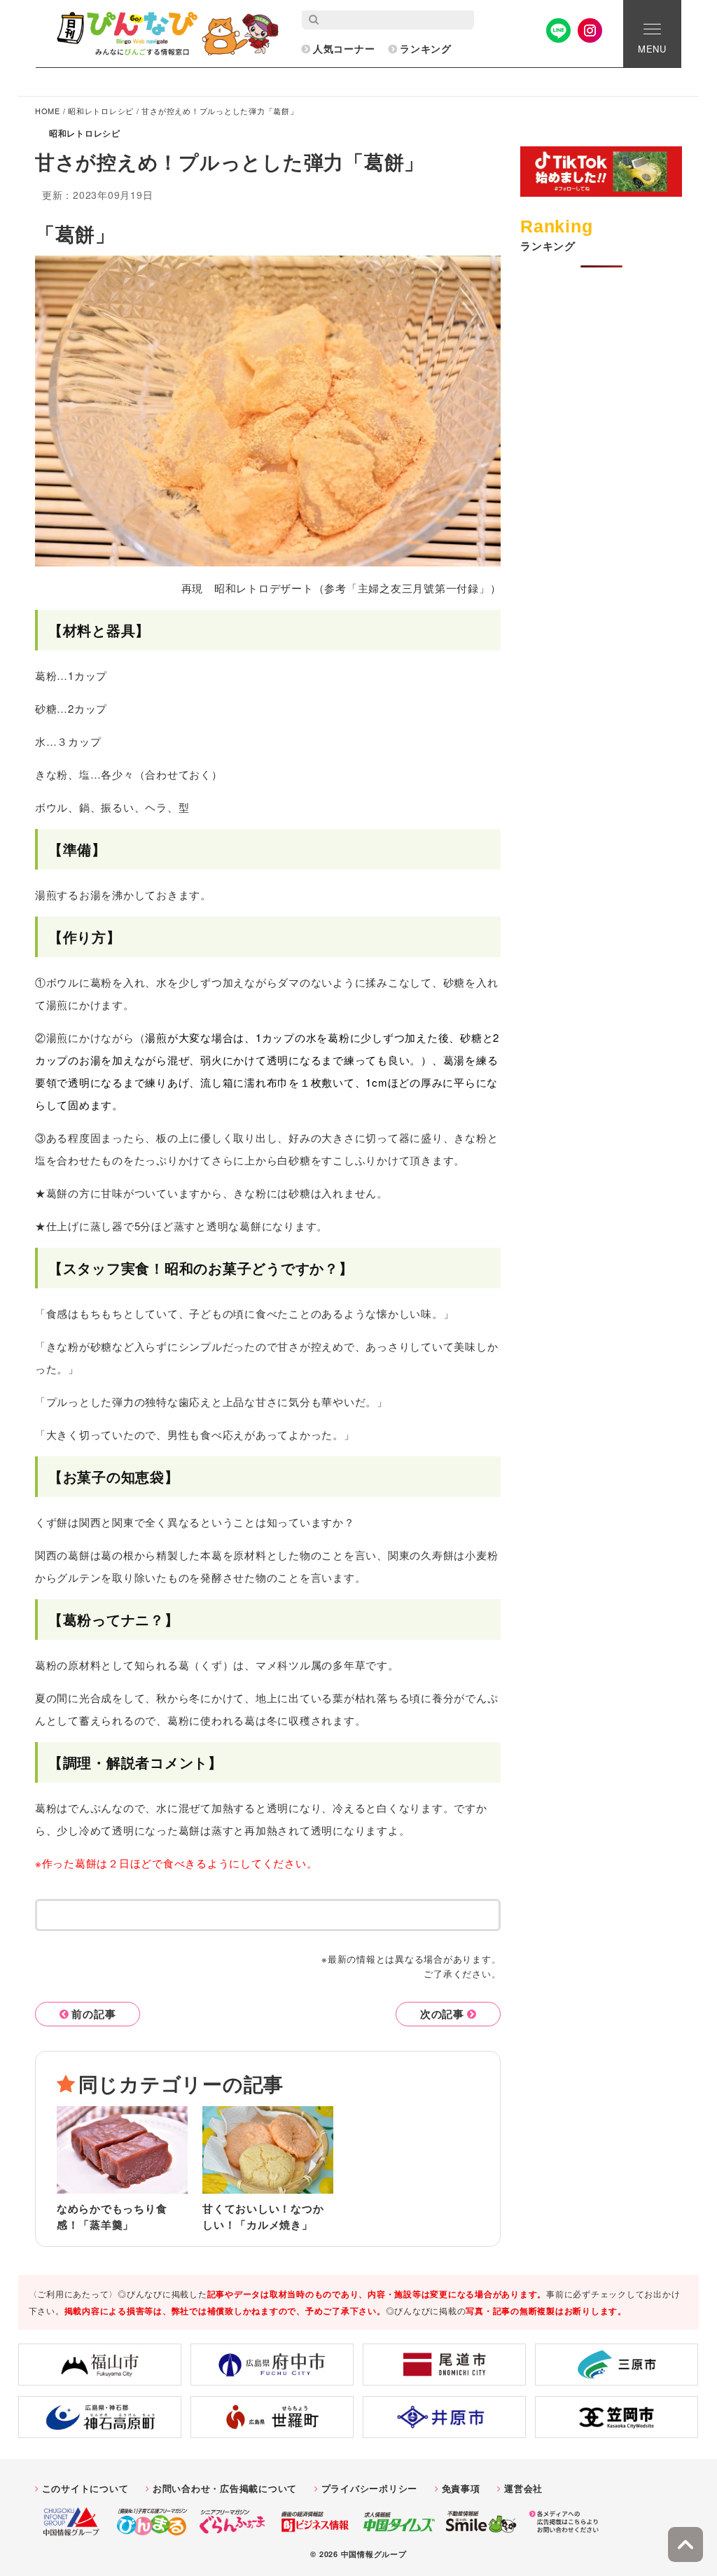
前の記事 (93, 2014)
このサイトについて (85, 2488)
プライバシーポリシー (370, 2488)
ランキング (426, 48)
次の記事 (442, 2014)
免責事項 (461, 2488)
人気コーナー (344, 48)
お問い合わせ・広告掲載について (225, 2488)
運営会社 (523, 2488)
